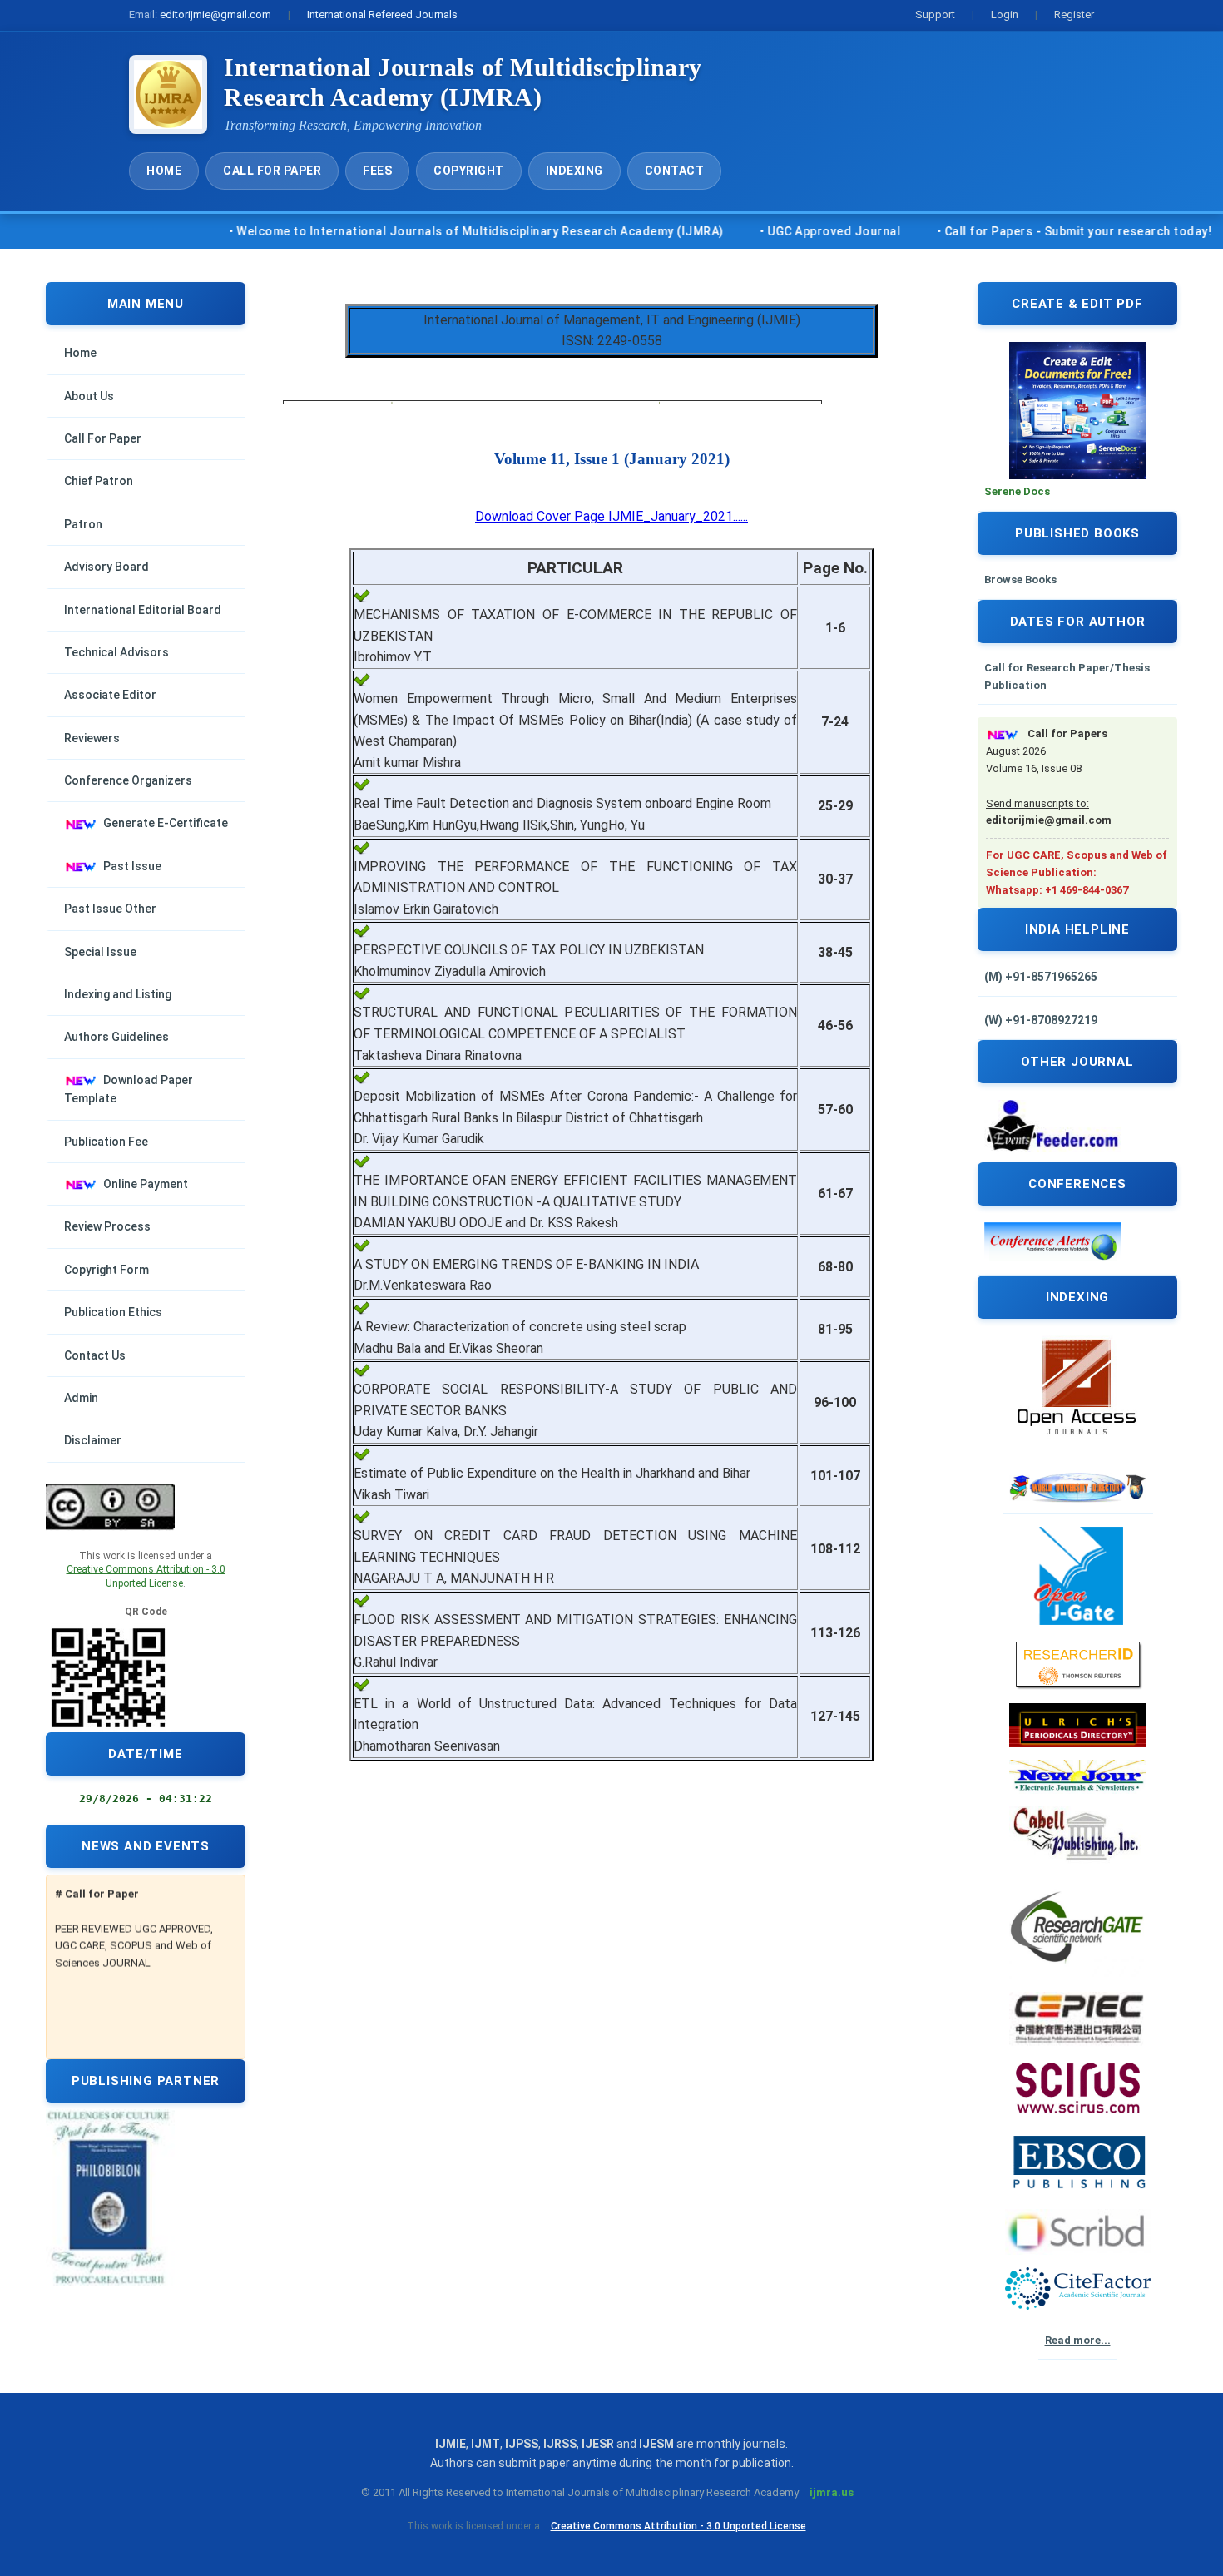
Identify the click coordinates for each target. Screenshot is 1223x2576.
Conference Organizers (128, 780)
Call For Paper (272, 171)
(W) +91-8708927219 (1041, 1020)
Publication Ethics (113, 1312)
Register (1074, 15)
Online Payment (146, 1184)
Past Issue (132, 866)
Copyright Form (106, 1270)
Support (935, 15)
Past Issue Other (110, 909)
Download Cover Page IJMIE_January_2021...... (611, 516)
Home (164, 171)
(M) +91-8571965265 (1041, 977)
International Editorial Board (143, 610)
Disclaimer (93, 1440)
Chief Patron (99, 481)
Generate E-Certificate (166, 823)
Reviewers (92, 738)
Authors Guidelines (116, 1037)
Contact (675, 171)
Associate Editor (110, 695)
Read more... (1078, 2340)
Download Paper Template (129, 1089)
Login (1005, 15)
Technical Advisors (116, 652)
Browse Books (1020, 580)
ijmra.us (832, 2492)
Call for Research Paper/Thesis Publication (1067, 676)
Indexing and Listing (118, 994)
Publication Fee (106, 1142)
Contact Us (95, 1355)
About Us (89, 396)
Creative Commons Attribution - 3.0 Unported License (678, 2526)
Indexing (574, 171)
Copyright (469, 171)
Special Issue (100, 952)
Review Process (107, 1226)
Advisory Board (106, 567)
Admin (81, 1398)
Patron (83, 524)
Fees (377, 171)
